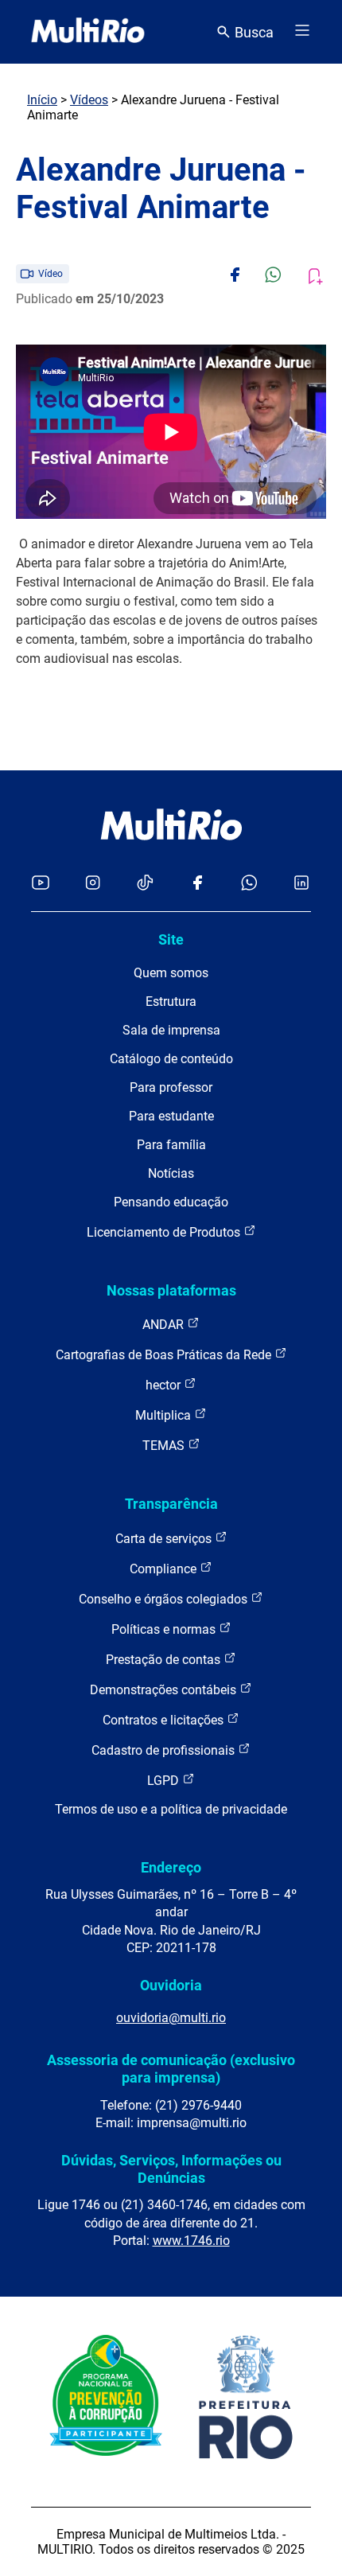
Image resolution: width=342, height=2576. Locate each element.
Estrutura (171, 1002)
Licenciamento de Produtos (165, 1232)
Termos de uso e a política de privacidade (171, 1809)
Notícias (171, 1173)
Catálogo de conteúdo (171, 1059)
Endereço (171, 1867)
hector (165, 1385)
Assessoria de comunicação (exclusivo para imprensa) (171, 2069)
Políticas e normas (165, 1629)
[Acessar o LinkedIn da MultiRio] (301, 884)
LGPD (165, 1781)
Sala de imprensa (171, 1030)
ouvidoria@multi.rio (171, 2018)
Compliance (165, 1569)
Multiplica (165, 1415)
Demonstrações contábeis (165, 1690)
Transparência (171, 1504)
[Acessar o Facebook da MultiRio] (197, 884)
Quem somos (171, 973)
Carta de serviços (165, 1539)
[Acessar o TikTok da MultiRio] (145, 884)
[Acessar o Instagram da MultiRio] (93, 884)
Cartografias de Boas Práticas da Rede (165, 1355)
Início (42, 100)
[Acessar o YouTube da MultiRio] (41, 884)
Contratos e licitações (165, 1720)
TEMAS (165, 1446)
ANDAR (165, 1325)
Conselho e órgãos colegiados (165, 1599)
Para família (171, 1145)
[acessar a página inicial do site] (88, 32)
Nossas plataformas (171, 1290)
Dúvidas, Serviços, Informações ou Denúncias (171, 2169)
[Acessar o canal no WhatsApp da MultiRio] (249, 884)
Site (171, 939)
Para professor (171, 1087)
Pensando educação (171, 1202)
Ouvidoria (171, 1985)
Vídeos (89, 100)
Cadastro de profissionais (165, 1750)
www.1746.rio (191, 2241)
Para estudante (171, 1116)
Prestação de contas (165, 1660)
